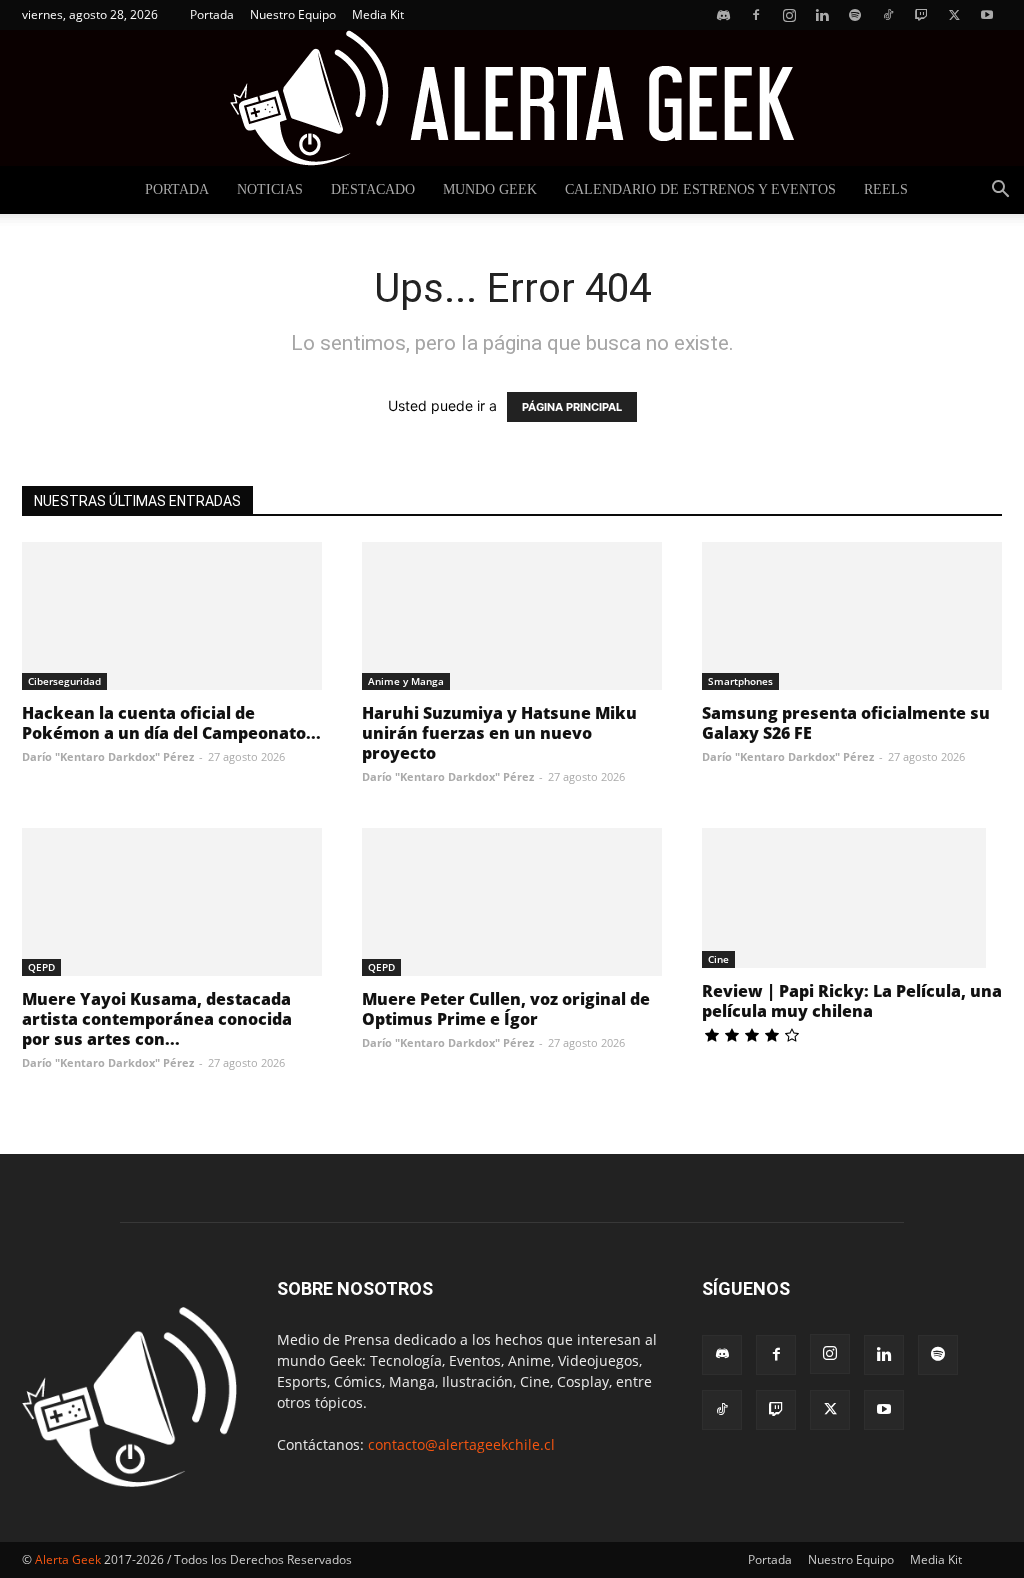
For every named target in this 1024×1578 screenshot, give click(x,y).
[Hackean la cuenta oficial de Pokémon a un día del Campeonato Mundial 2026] (172, 616)
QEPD (41, 967)
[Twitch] (921, 15)
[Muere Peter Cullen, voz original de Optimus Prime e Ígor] (512, 902)
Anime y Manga (406, 681)
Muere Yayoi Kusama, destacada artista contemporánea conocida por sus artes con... (157, 1019)
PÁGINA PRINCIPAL (572, 407)
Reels (886, 189)
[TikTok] (888, 15)
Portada (212, 14)
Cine (718, 959)
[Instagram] (789, 15)
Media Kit (378, 14)
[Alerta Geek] (512, 98)
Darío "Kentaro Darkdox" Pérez (108, 756)
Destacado (373, 189)
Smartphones (740, 681)
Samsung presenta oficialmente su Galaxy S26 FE (846, 723)
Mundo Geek (490, 189)
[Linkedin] (822, 15)
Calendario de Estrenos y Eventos (700, 189)
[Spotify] (855, 15)
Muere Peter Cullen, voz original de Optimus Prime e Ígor (506, 1009)
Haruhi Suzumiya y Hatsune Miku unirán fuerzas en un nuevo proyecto (499, 733)
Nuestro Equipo (293, 14)
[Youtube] (987, 15)
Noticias (270, 189)
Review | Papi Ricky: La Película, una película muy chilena (852, 1001)
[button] (1000, 191)
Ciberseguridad (64, 681)
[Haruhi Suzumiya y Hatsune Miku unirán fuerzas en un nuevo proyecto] (512, 616)
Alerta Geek (68, 1559)
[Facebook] (756, 15)
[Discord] (723, 15)
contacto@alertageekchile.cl (461, 1444)
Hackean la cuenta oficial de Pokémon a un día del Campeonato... (171, 723)
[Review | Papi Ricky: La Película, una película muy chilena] (852, 898)
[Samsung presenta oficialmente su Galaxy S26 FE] (852, 616)
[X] (954, 15)
